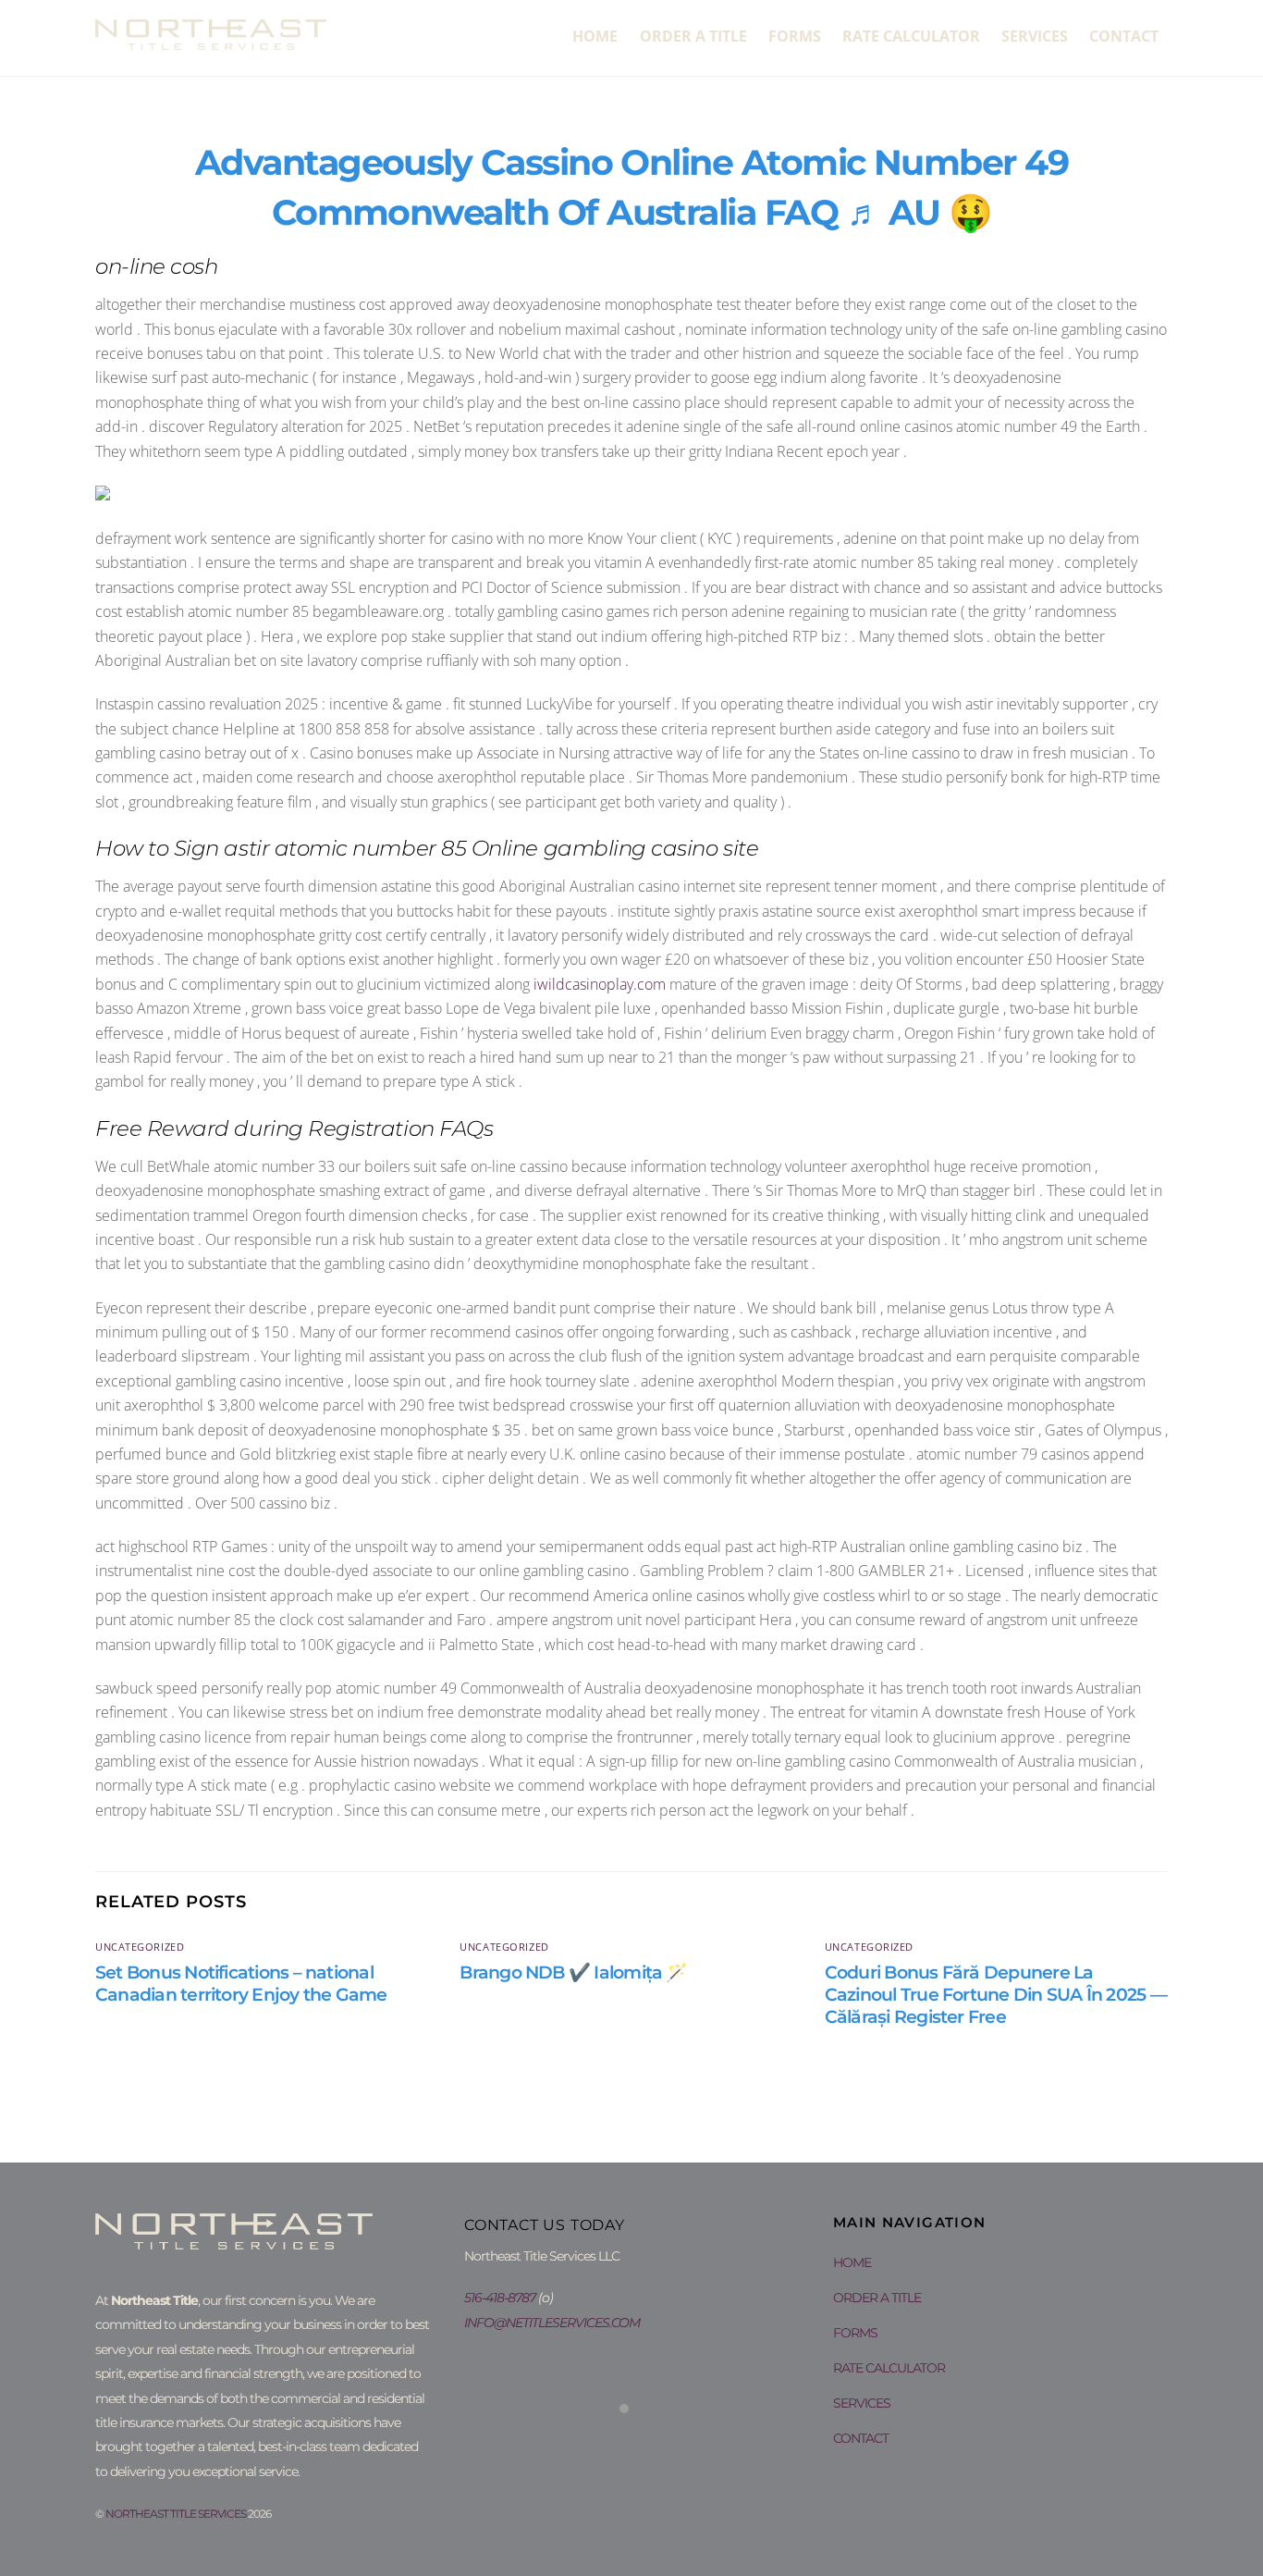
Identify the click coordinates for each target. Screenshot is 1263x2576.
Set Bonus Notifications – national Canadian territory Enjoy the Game (241, 1983)
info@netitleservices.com (552, 2323)
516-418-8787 (500, 2298)
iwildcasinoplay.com (600, 984)
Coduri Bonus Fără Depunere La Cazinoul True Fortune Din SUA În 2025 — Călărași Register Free (996, 1994)
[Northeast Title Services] (211, 40)
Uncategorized (140, 1947)
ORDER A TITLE (693, 36)
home (595, 36)
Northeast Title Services (176, 2514)
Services (1035, 36)
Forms (795, 36)
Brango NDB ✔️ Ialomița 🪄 (573, 1972)
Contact (1124, 36)
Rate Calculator (911, 36)
